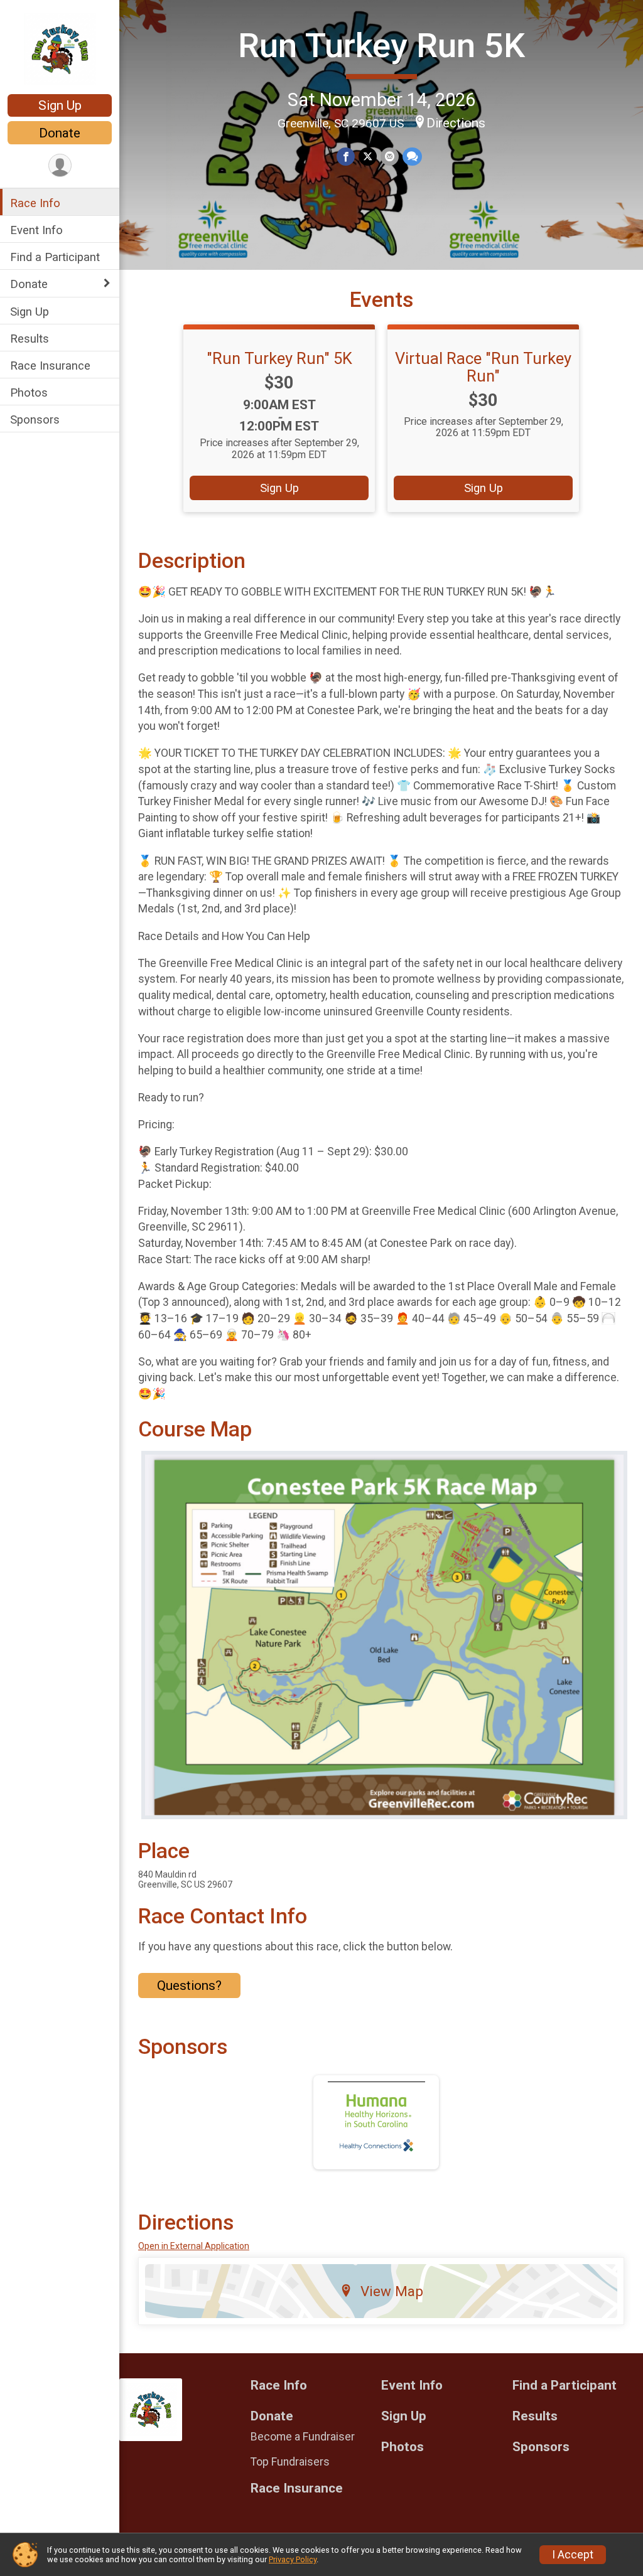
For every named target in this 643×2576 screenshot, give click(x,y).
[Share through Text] (412, 157)
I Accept (573, 2555)
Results (30, 339)
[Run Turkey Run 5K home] (60, 48)
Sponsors (35, 420)
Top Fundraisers (290, 2462)
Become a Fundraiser (303, 2437)
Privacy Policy (293, 2559)
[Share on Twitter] (368, 157)
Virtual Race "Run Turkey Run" (483, 367)
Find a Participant (55, 257)
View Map (392, 2291)
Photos (29, 393)
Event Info (36, 230)
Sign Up (60, 105)
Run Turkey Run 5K (381, 45)
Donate (60, 133)
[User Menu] (60, 165)
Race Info (35, 203)
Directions (456, 123)
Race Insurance (50, 366)
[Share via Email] (390, 157)
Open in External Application (194, 2246)
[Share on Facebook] (346, 157)
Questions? (189, 1985)
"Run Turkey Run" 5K (279, 358)
